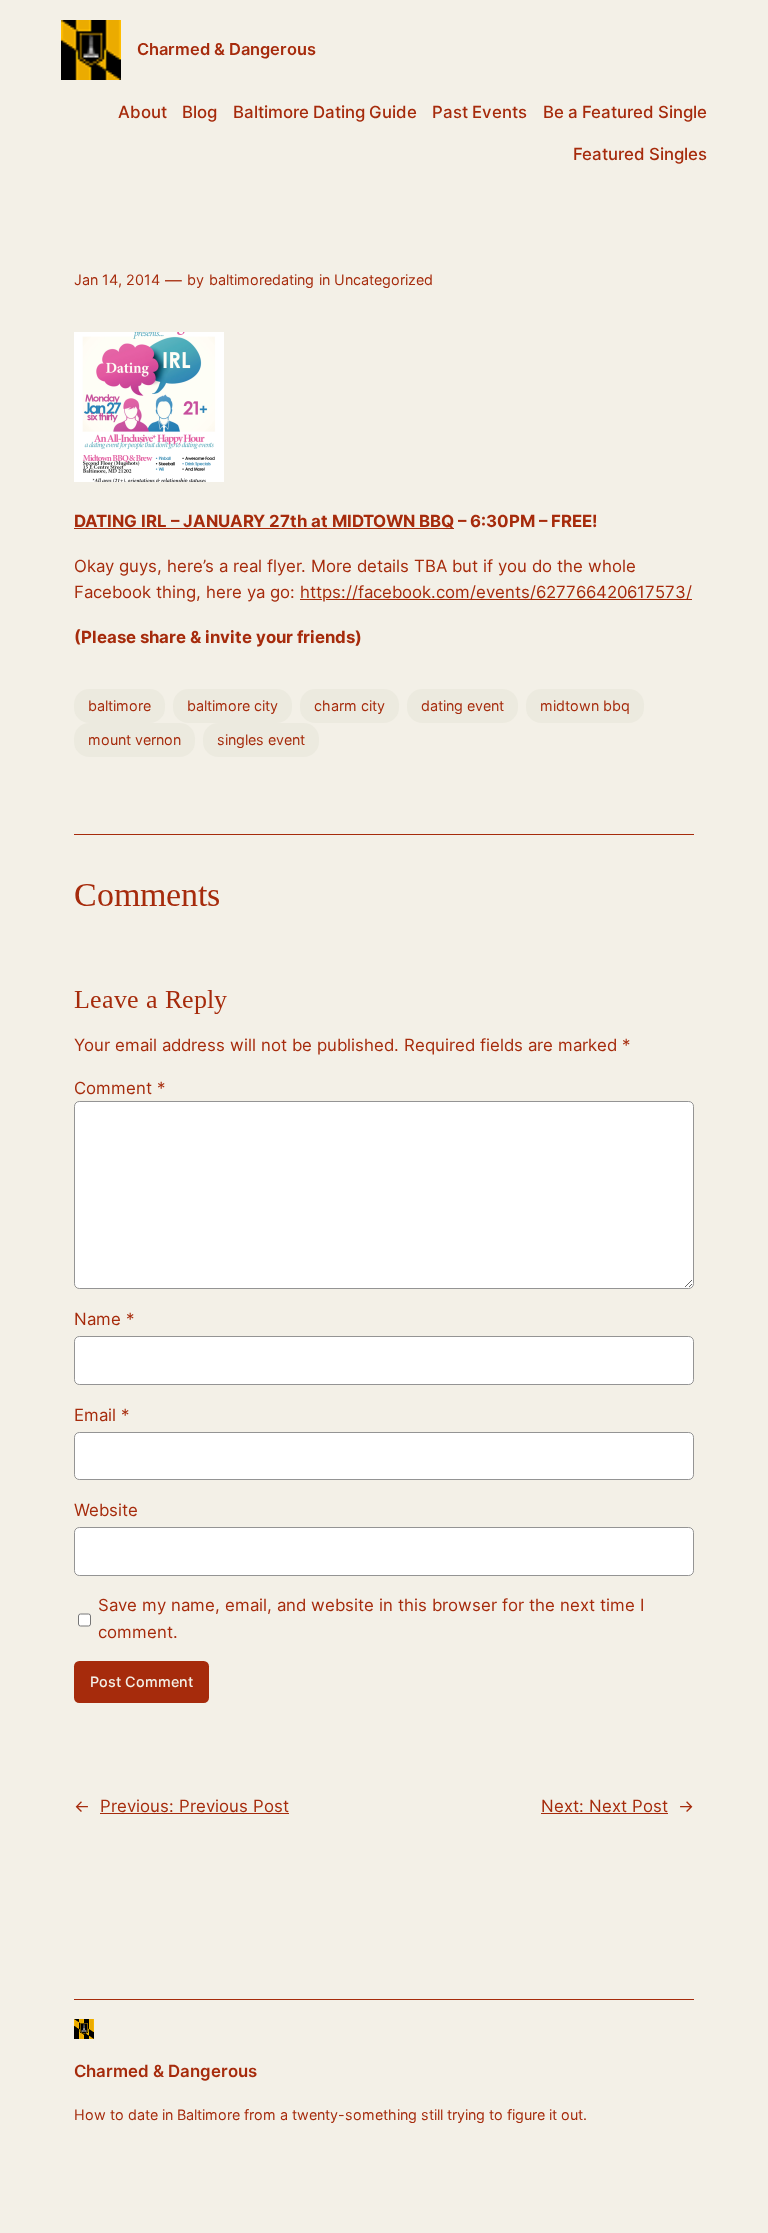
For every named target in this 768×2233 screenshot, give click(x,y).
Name (104, 1319)
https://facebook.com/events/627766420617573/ (496, 592)
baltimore (119, 705)
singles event (261, 739)
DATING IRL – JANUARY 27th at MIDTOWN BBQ (264, 521)
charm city (349, 705)
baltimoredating (261, 279)
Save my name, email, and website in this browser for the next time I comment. (371, 1618)
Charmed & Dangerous (226, 49)
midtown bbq (585, 705)
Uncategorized (383, 279)
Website (106, 1510)
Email (101, 1415)
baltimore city (232, 705)
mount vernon (134, 739)
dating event (462, 705)
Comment (119, 1088)
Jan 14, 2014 (117, 279)
